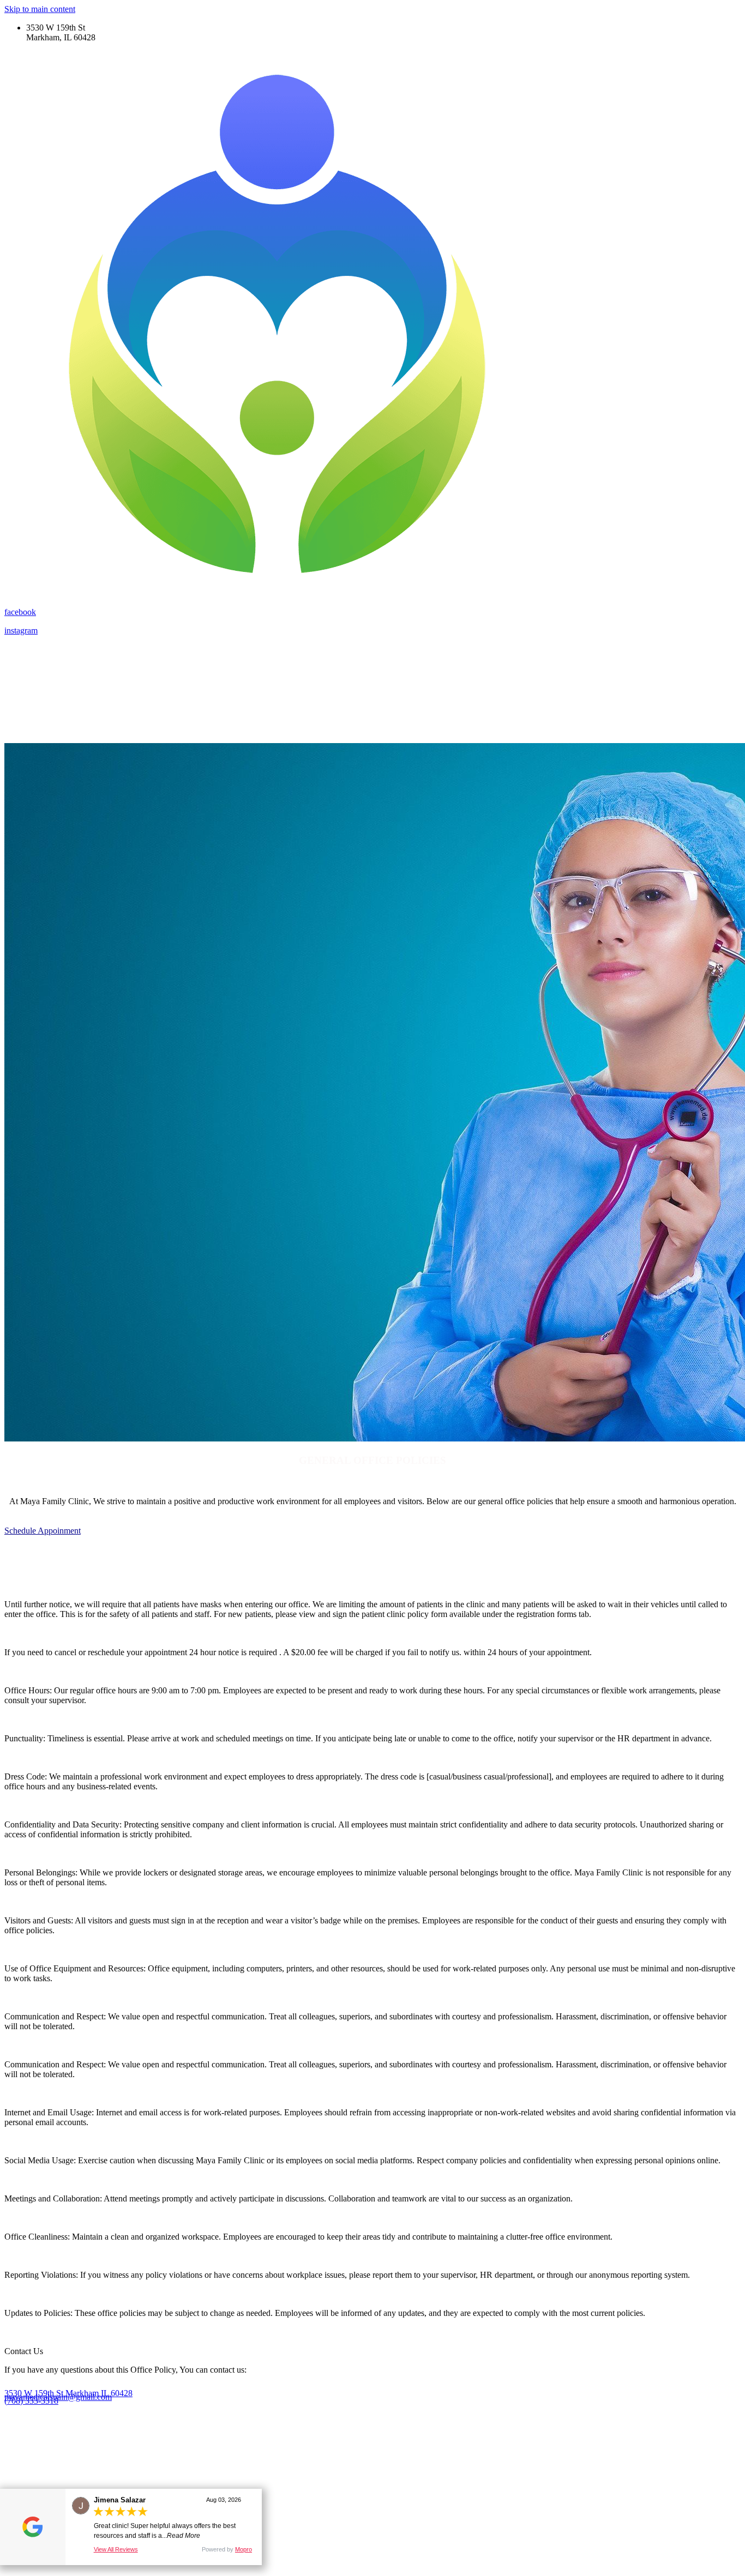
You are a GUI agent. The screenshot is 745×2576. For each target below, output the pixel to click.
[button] (43, 1531)
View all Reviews (116, 2549)
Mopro (244, 2549)
